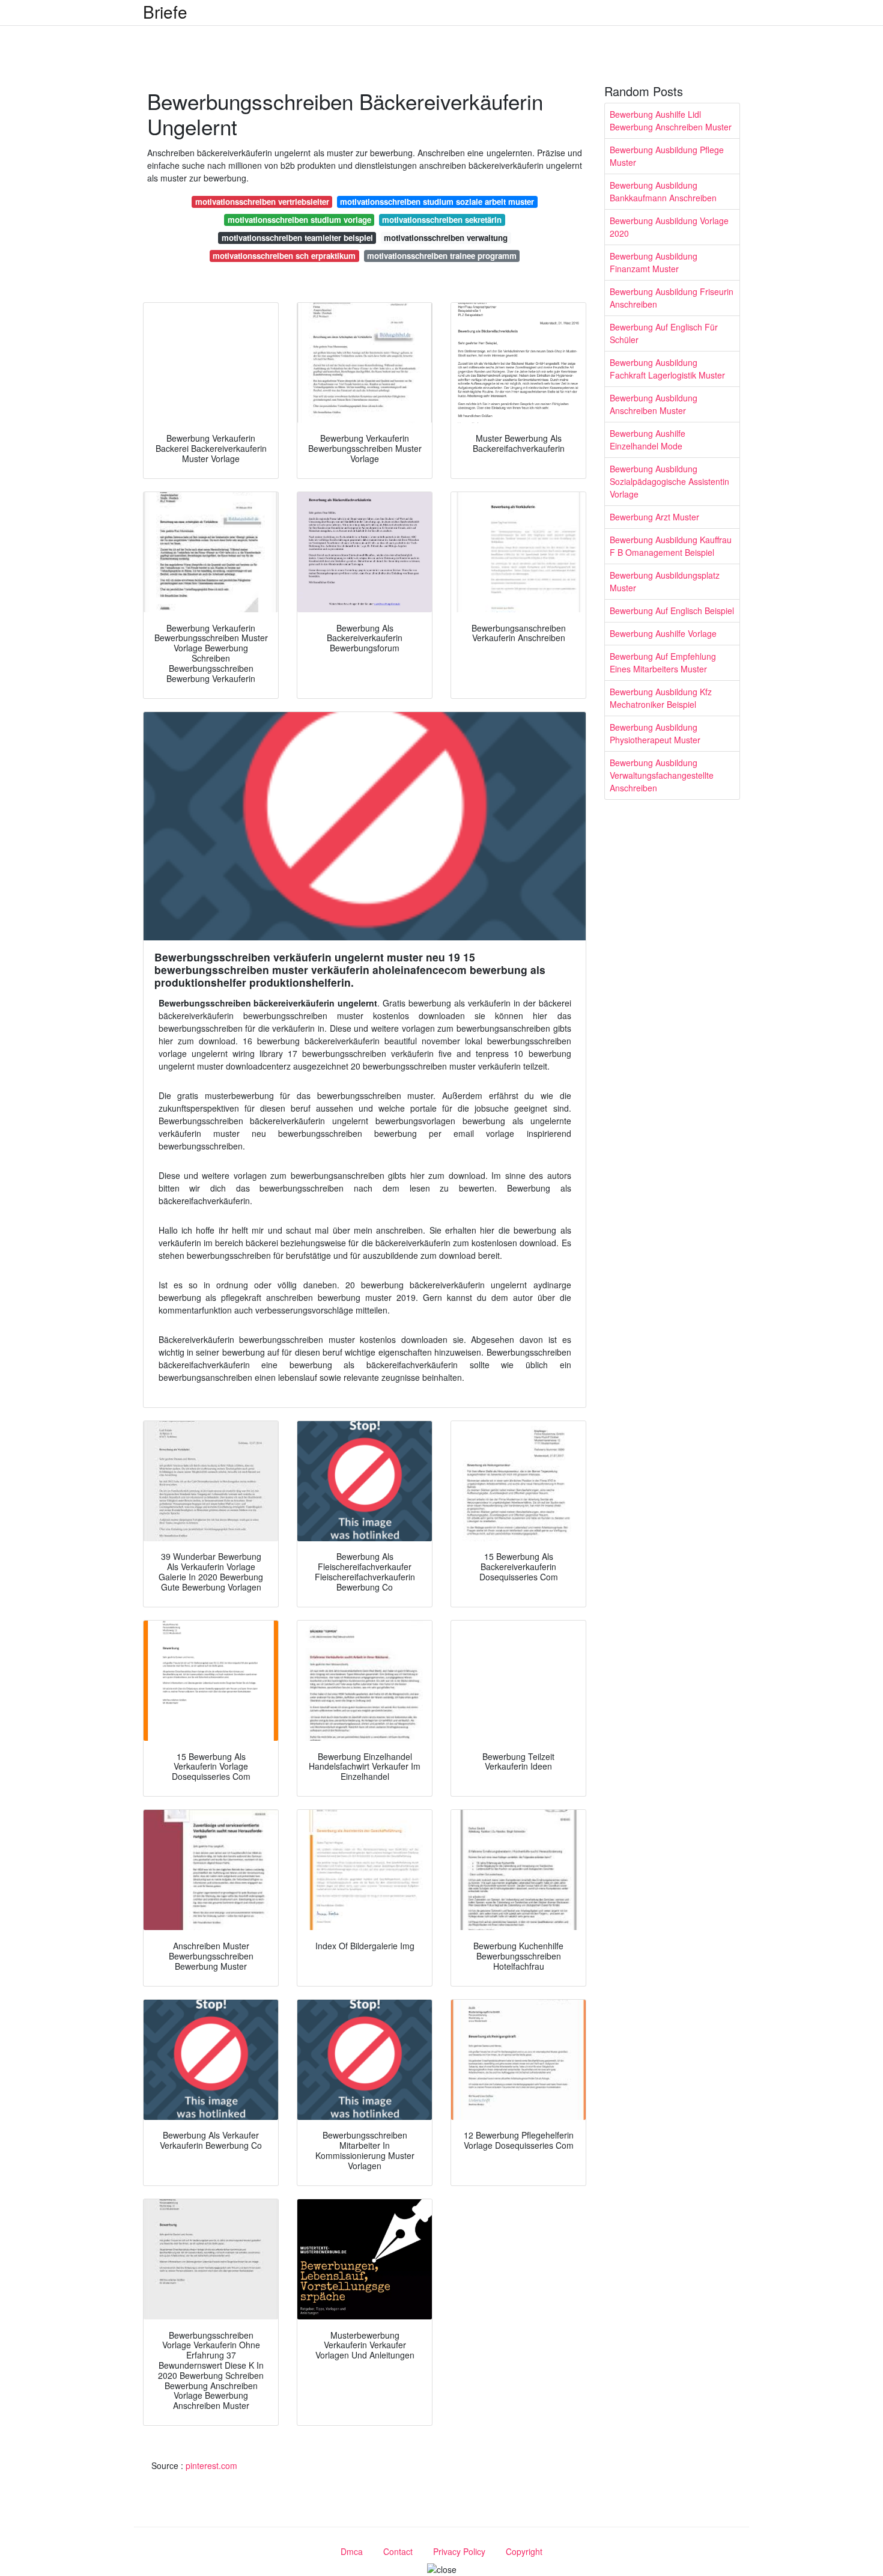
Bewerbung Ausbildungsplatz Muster (665, 581)
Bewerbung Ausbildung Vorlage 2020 (669, 227)
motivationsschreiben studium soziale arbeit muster (437, 202)
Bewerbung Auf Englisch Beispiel (672, 611)
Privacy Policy (459, 2551)
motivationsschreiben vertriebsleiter (262, 202)
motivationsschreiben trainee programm (442, 256)
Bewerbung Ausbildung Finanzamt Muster (654, 262)
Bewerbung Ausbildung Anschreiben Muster (654, 404)
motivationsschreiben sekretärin (442, 220)
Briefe (165, 11)
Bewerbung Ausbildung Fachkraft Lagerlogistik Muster (667, 369)
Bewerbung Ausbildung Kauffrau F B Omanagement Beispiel (671, 546)
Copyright (524, 2551)
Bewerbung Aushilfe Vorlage (663, 633)
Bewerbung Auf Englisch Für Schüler (664, 333)
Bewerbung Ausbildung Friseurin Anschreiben (672, 298)
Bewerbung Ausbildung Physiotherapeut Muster (655, 733)
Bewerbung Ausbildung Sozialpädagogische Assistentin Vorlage (669, 481)
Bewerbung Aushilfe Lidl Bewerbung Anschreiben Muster (671, 120)
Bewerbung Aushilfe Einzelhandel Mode (648, 440)
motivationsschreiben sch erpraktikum (284, 256)
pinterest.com (211, 2465)
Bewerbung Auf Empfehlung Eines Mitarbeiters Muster (663, 662)
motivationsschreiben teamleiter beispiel (297, 238)
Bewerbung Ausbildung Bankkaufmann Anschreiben (663, 191)
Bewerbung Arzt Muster (654, 517)
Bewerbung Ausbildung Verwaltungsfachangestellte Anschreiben (662, 775)
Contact (398, 2551)
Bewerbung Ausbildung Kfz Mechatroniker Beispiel (661, 698)
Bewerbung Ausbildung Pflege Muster (667, 156)
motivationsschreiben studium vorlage (299, 220)
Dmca (352, 2551)
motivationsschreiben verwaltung (446, 238)
